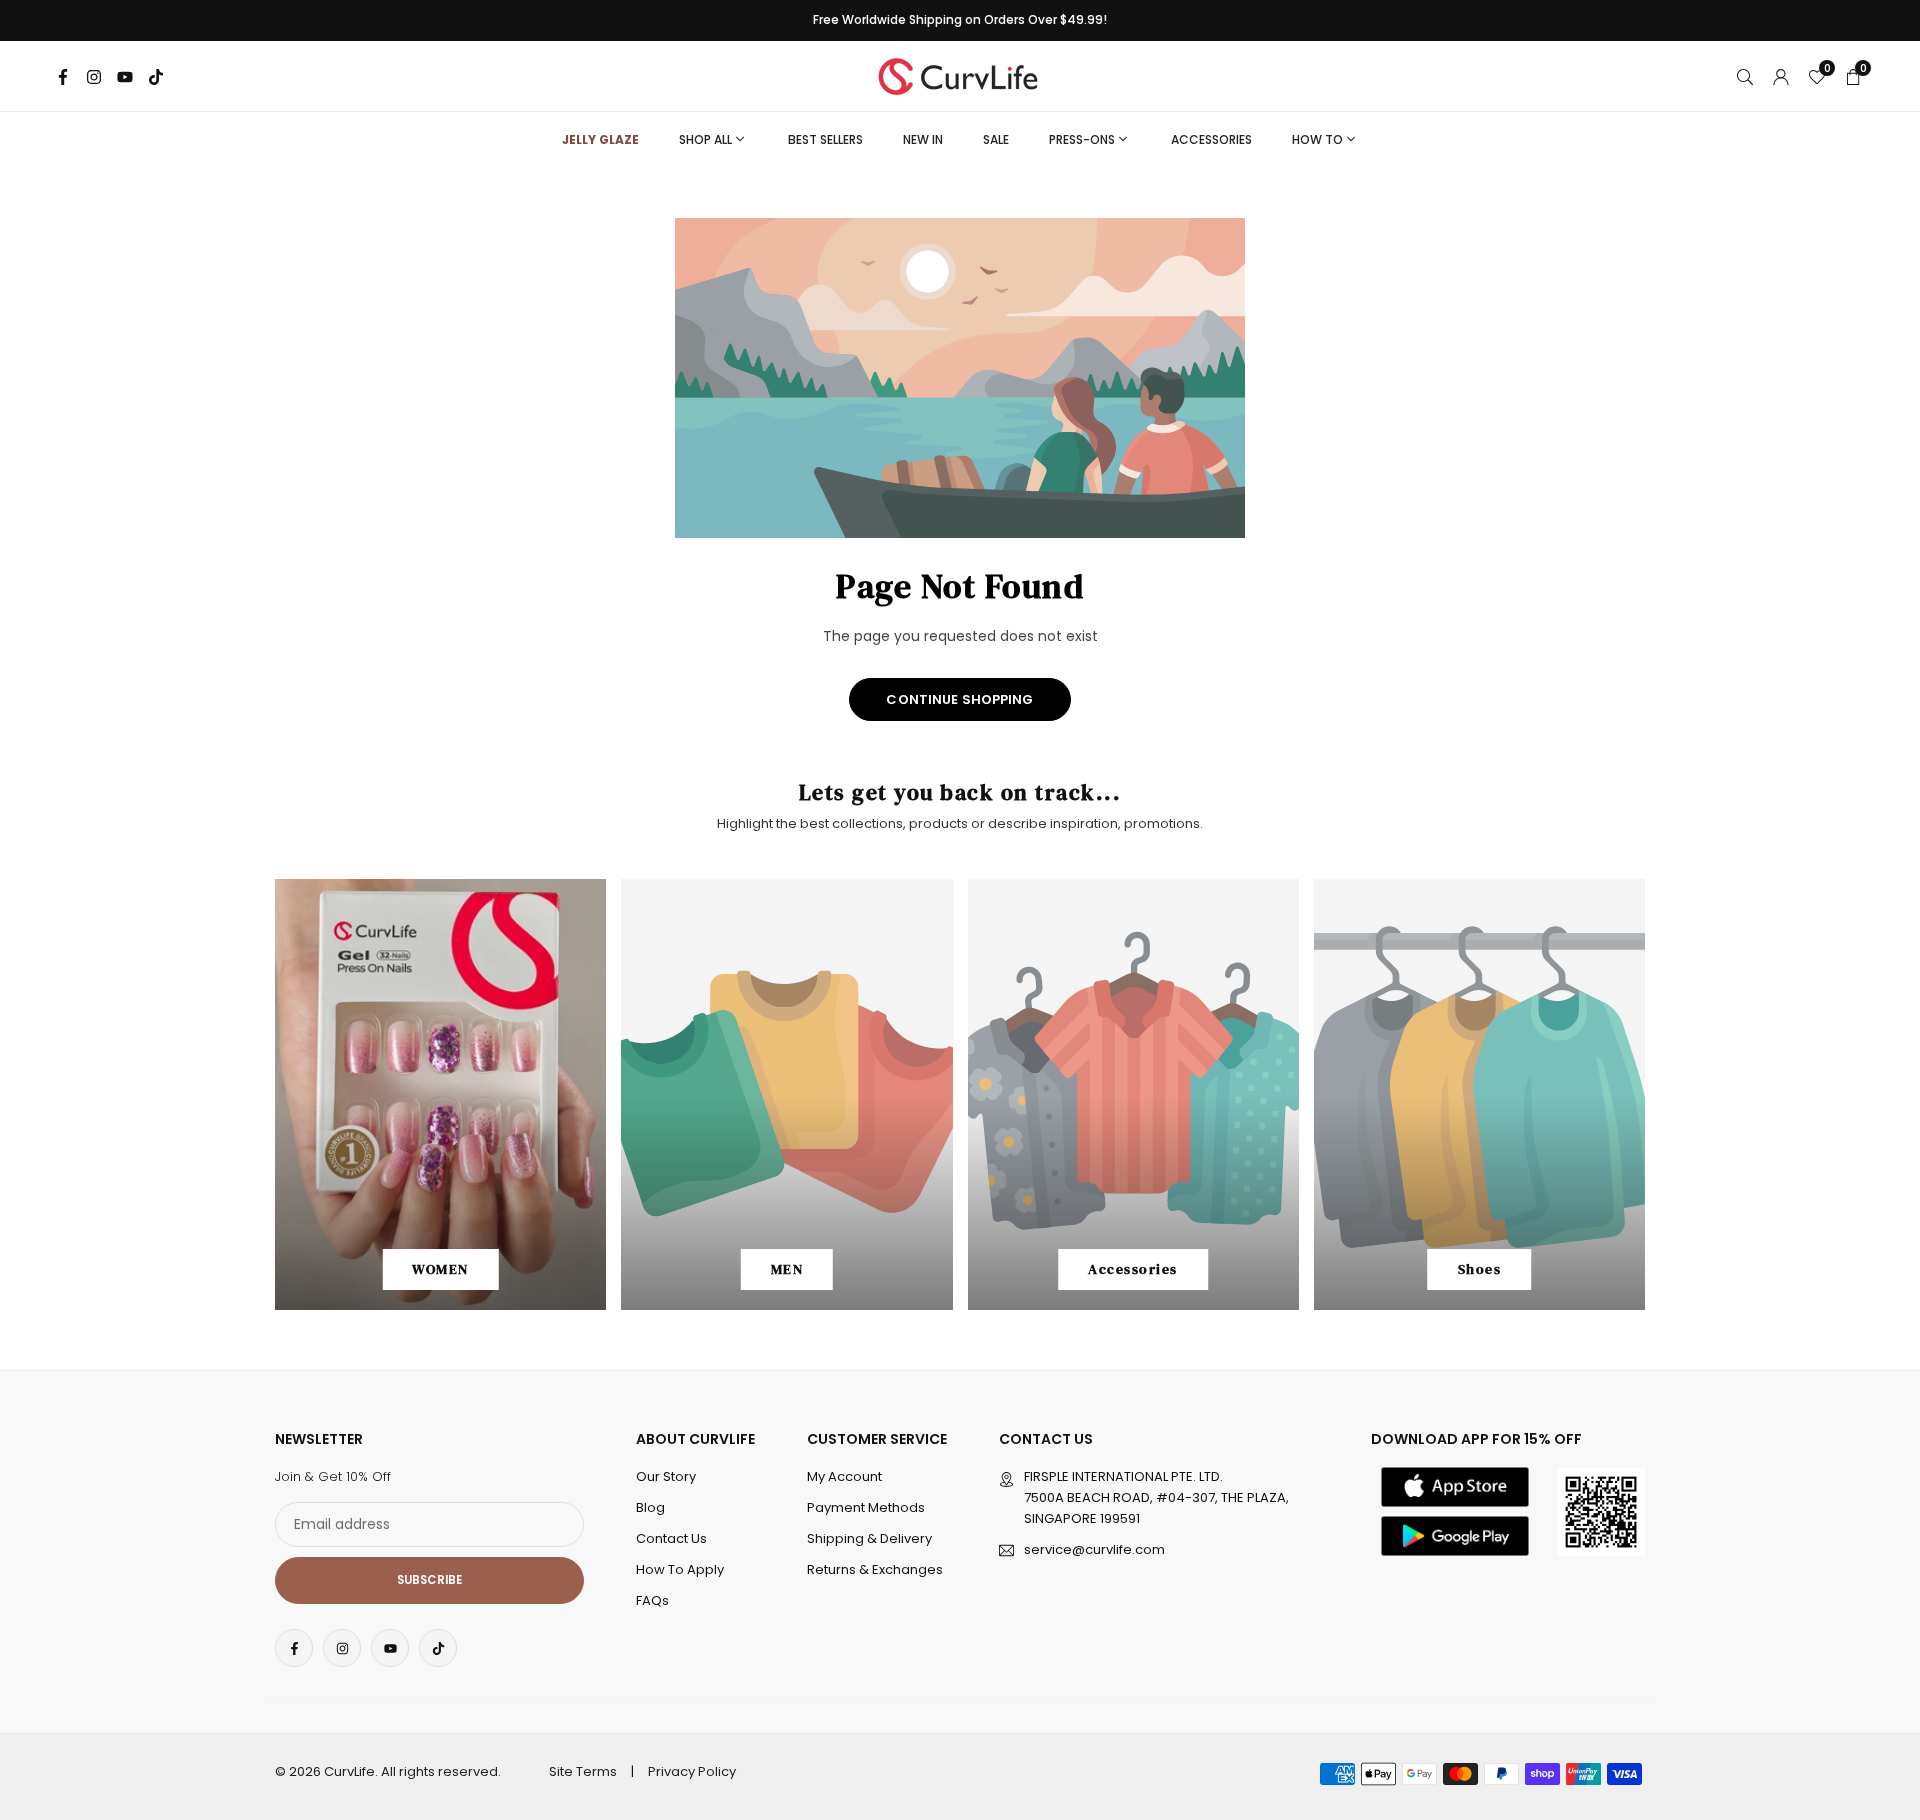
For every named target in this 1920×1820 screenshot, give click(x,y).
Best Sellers (825, 139)
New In (923, 139)
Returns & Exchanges (875, 1569)
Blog (650, 1507)
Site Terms (583, 1771)
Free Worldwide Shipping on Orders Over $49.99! (960, 20)
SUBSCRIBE (429, 1580)
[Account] (1781, 76)
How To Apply (680, 1569)
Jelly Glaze (600, 139)
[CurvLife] (963, 74)
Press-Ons (1082, 139)
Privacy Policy (692, 1771)
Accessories (1211, 139)
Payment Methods (866, 1507)
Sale (996, 139)
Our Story (666, 1476)
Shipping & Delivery (869, 1538)
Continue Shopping (959, 699)
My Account (844, 1476)
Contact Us (671, 1538)
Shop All (705, 139)
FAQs (652, 1600)
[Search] (1745, 76)
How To (1317, 139)
